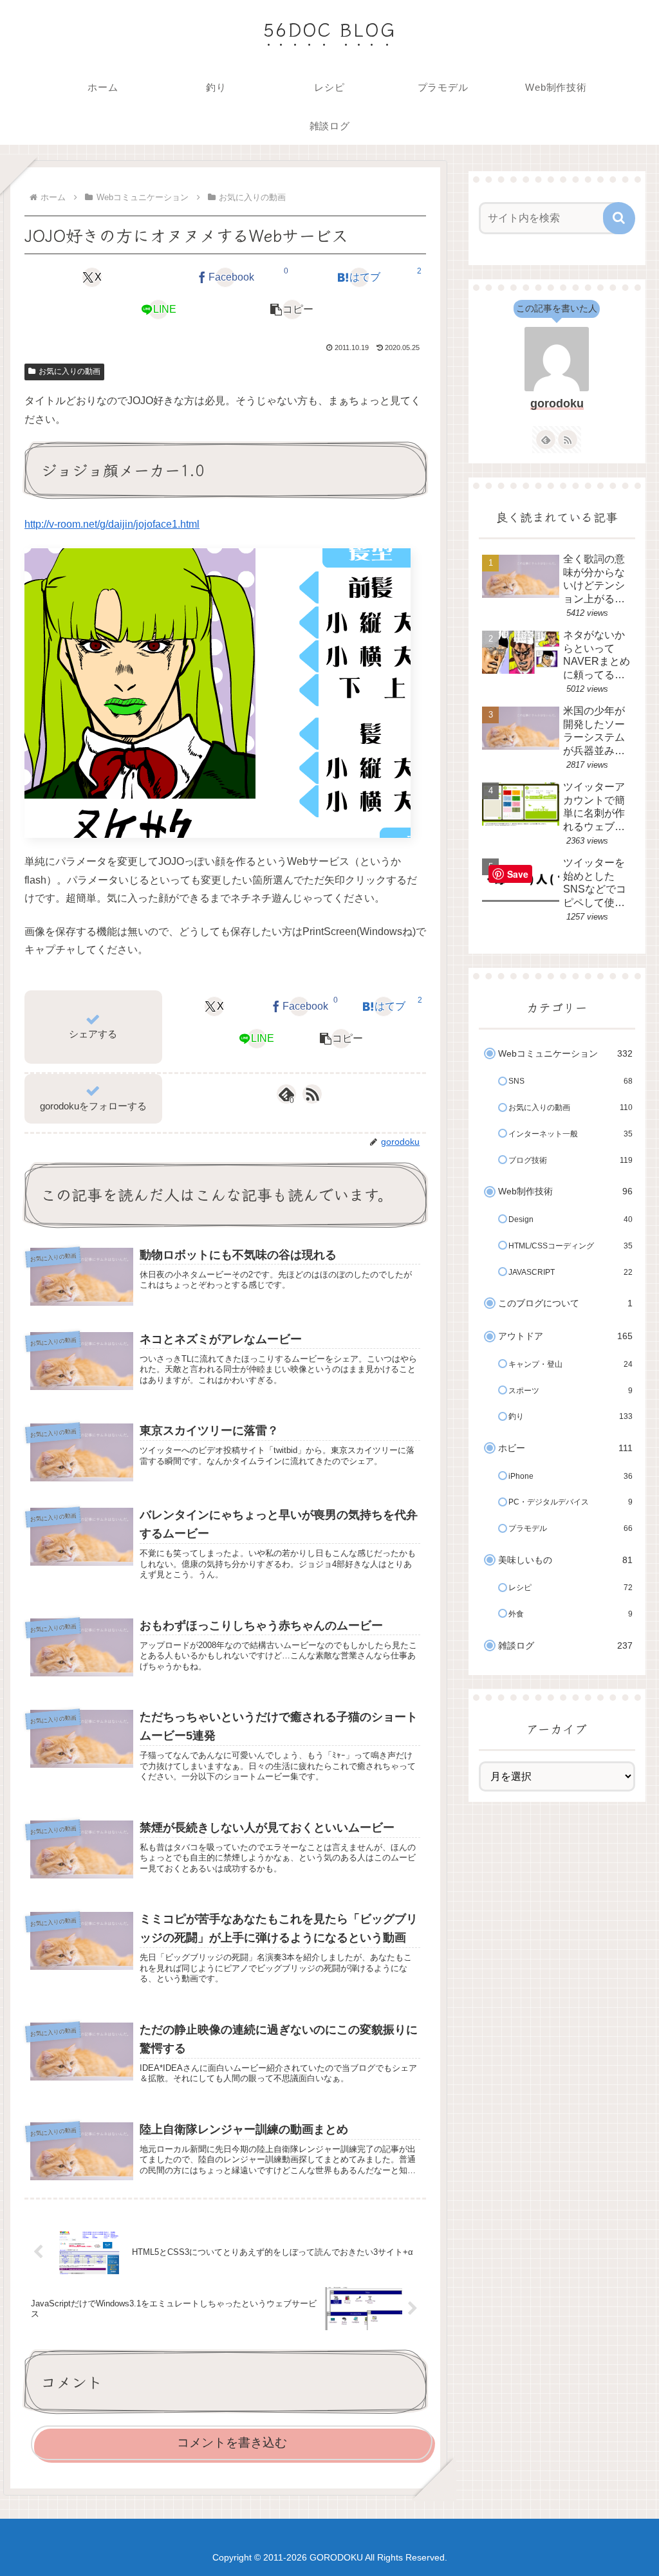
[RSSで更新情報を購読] (312, 1094)
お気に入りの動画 (70, 371)
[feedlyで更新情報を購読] (546, 440)
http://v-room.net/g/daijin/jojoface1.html (112, 524)
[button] (292, 310)
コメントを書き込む (232, 2442)
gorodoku (557, 403)
